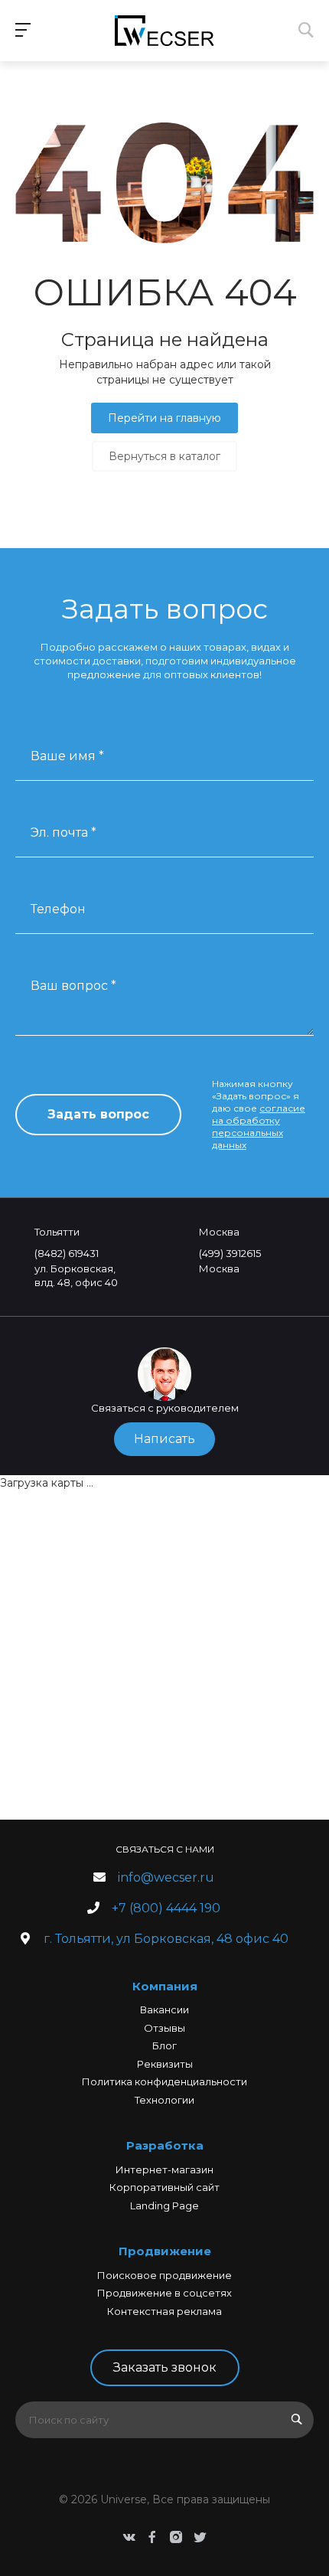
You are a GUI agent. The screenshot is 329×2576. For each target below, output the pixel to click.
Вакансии (164, 2010)
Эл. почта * (64, 833)
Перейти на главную (164, 418)
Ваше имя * (67, 756)
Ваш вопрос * (73, 986)
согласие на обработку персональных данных (259, 1126)
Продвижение (165, 2251)
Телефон (58, 909)
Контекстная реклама (164, 2311)
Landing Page (164, 2205)
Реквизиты (165, 2064)
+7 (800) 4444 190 (166, 1908)
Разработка (165, 2145)
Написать (164, 1439)
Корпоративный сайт (164, 2187)
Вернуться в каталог (164, 456)
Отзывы (164, 2028)
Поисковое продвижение (164, 2275)
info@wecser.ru (166, 1877)
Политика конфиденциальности (164, 2081)
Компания (165, 1986)
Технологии (164, 2100)
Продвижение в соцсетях (164, 2293)
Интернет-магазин (164, 2170)
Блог (164, 2045)
